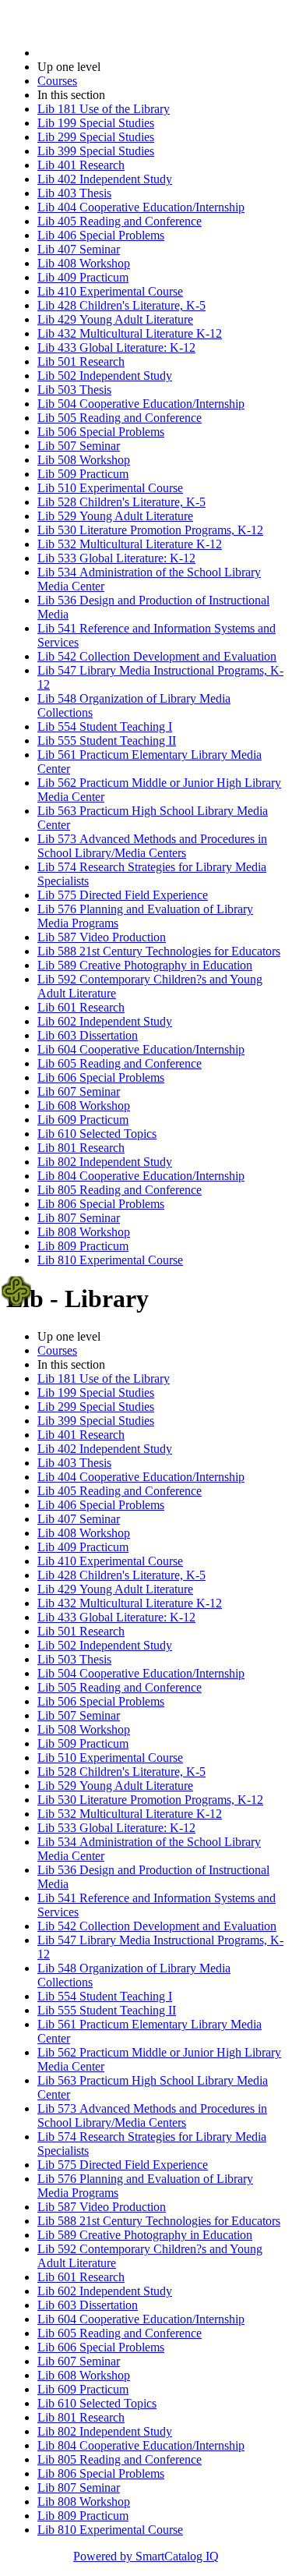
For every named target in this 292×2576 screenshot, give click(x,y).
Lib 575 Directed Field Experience (123, 895)
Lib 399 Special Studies (96, 151)
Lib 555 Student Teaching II (107, 741)
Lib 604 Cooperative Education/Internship (141, 1049)
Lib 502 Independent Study (105, 376)
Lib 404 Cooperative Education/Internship (141, 207)
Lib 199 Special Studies (96, 123)
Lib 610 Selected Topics (97, 1134)
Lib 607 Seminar (79, 1091)
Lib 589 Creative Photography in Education (145, 965)
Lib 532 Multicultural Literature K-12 (130, 544)
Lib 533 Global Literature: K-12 (116, 558)
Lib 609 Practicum (83, 1120)
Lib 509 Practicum (83, 474)
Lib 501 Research (81, 361)
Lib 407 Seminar (79, 249)
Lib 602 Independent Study (105, 1021)
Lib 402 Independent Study (105, 179)
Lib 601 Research (81, 1007)
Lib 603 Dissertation (88, 1035)
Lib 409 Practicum (83, 277)
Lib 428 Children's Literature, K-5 (121, 305)
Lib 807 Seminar (79, 1218)
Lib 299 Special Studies (96, 137)
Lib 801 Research (81, 1148)
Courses (57, 81)
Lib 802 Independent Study (105, 1162)
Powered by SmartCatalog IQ (146, 2556)
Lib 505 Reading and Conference (120, 418)
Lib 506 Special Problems (101, 432)
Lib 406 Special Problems (101, 235)
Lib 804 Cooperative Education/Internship (141, 1176)
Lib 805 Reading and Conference (120, 1190)
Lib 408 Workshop (84, 263)
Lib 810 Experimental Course (110, 1260)
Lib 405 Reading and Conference (120, 221)
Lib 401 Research (81, 165)
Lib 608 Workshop (84, 1106)
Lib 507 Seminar (79, 446)
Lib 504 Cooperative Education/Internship (141, 404)
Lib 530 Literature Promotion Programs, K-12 (150, 530)
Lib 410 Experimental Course (110, 291)
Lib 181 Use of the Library (104, 109)
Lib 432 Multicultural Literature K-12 (130, 333)
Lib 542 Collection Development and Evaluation (157, 656)
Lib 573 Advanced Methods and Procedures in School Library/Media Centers (152, 846)
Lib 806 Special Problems (101, 1204)
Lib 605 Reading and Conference (120, 1063)
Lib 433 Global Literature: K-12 (116, 347)
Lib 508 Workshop (84, 460)
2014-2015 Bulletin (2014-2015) (118, 53)
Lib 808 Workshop (84, 1232)
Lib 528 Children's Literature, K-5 (121, 502)
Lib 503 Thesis (74, 390)
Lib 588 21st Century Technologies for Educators (159, 951)
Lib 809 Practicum (83, 1246)
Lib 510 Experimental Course (110, 488)
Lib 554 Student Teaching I (105, 726)
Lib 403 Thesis (74, 193)
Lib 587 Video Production (102, 937)
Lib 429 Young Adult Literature (115, 319)
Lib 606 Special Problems (101, 1077)
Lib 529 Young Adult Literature (115, 516)
